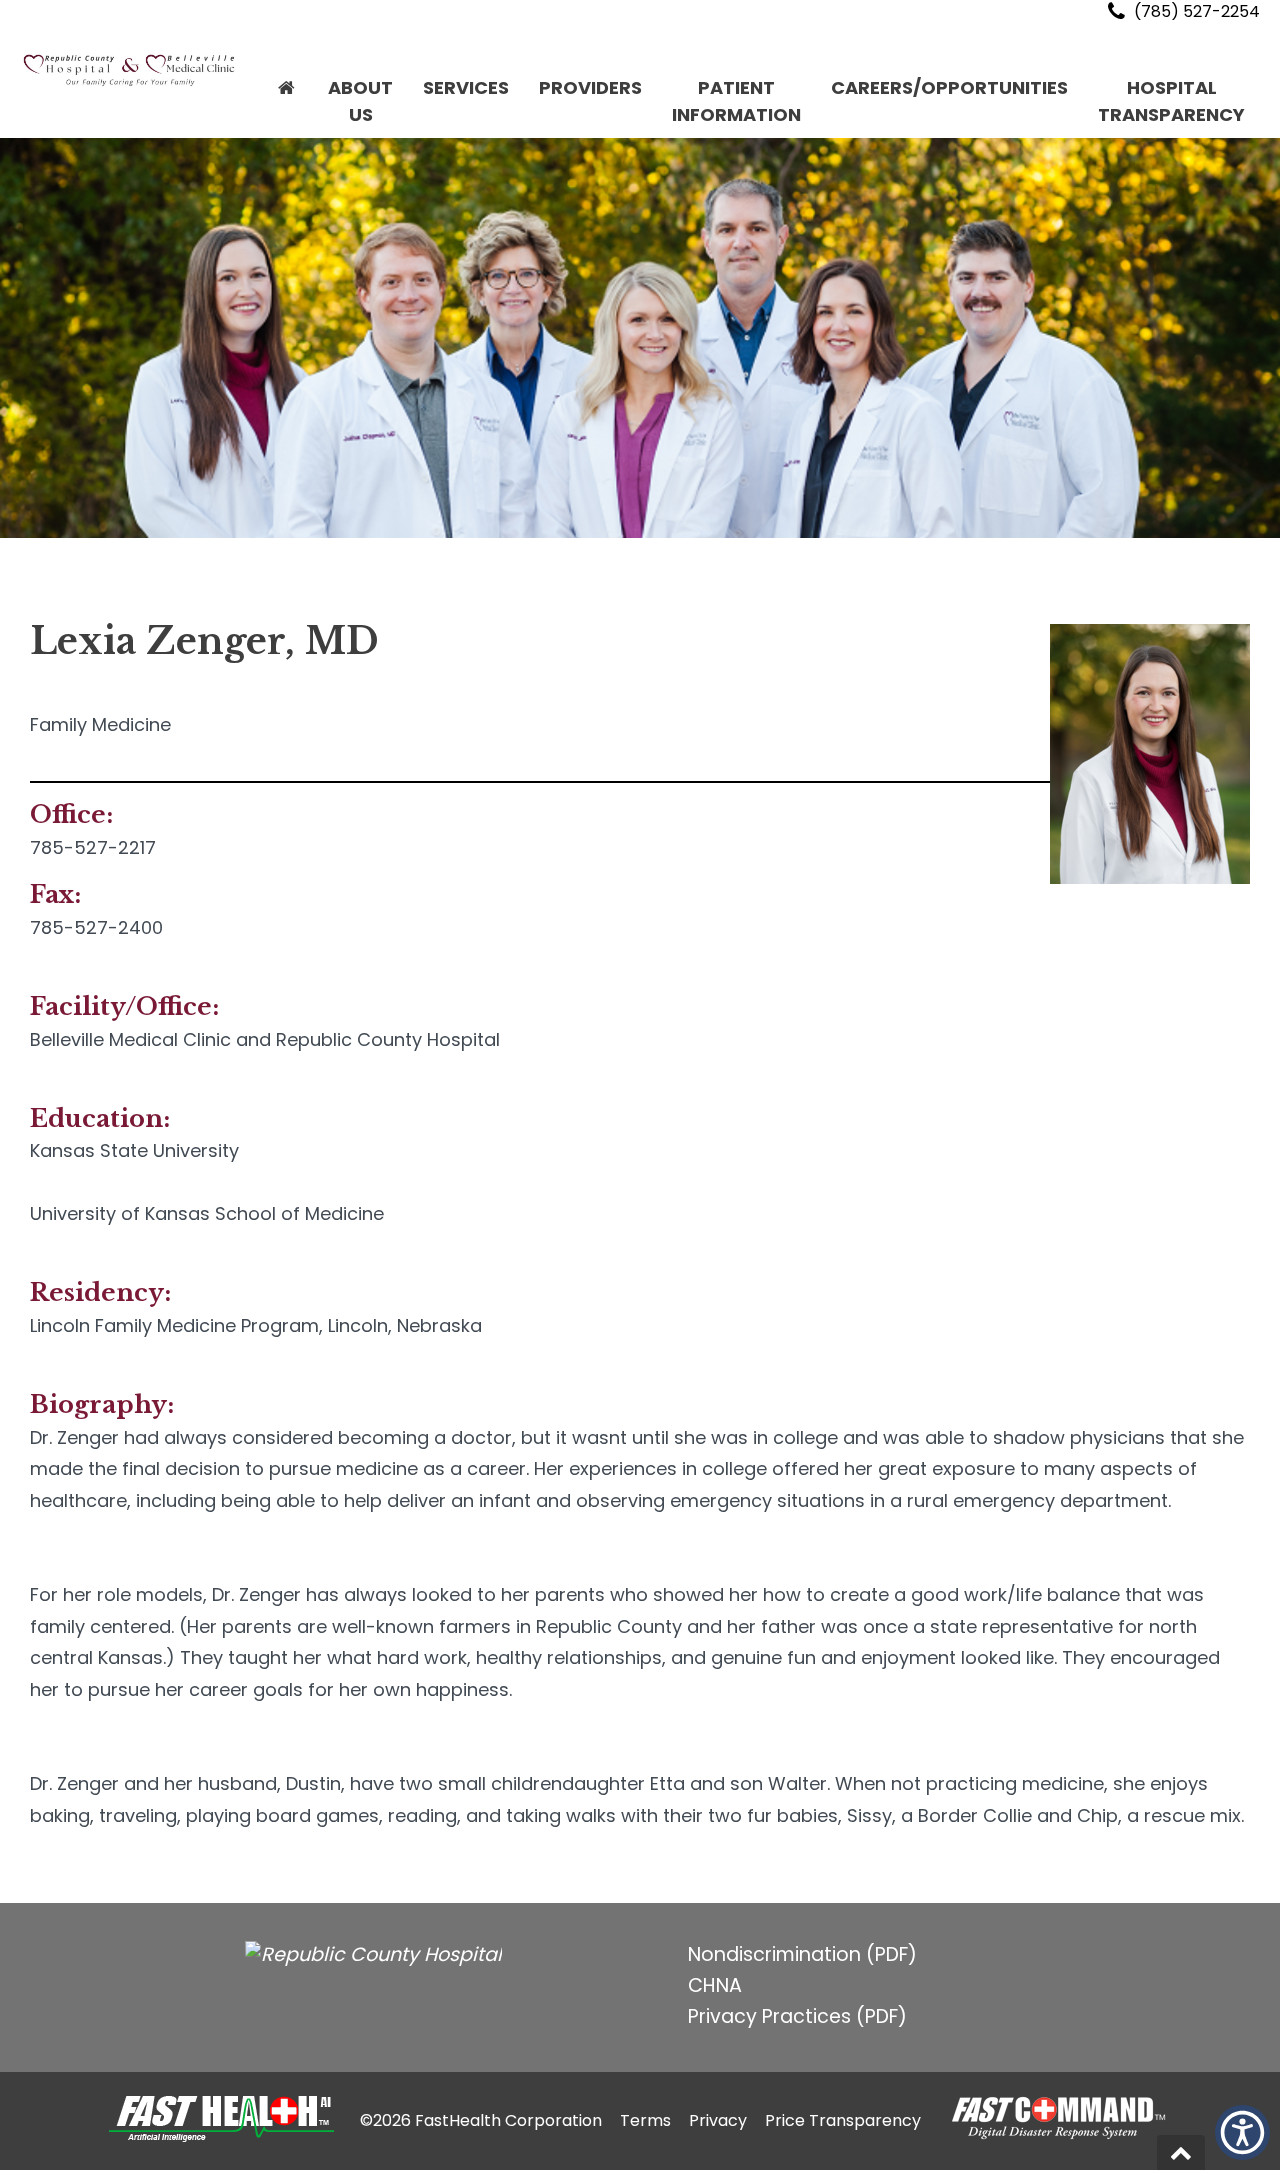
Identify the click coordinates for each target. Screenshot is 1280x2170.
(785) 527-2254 (1195, 11)
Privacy (718, 2120)
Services (466, 87)
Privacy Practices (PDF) (797, 2016)
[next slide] (1235, 343)
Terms (645, 2120)
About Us (360, 101)
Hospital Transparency (1171, 101)
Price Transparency (843, 2120)
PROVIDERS (590, 87)
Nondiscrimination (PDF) (802, 1954)
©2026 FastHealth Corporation (481, 2120)
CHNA (715, 1985)
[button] (286, 101)
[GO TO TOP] (1181, 2152)
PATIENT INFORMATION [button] (736, 101)
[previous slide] (45, 343)
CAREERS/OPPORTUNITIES (949, 87)
